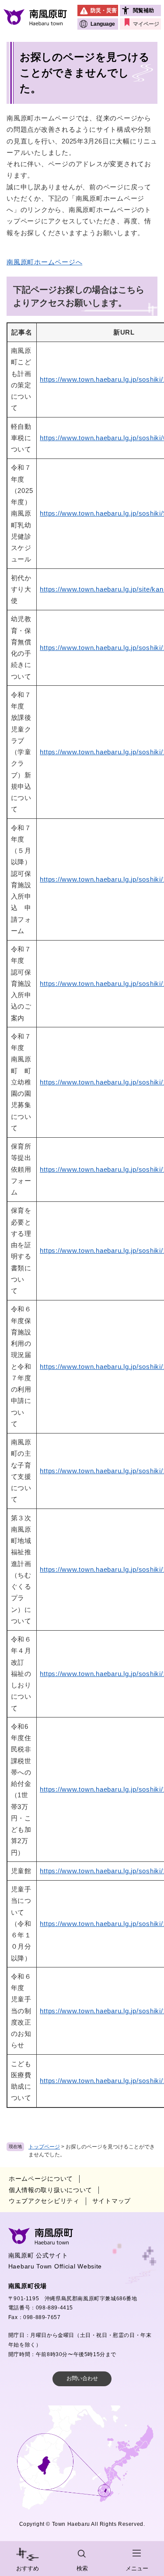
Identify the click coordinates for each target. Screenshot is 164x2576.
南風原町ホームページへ (44, 262)
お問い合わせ (82, 2378)
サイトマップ (112, 2201)
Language (103, 24)
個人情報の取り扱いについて (51, 2190)
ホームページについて (41, 2179)
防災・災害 (104, 10)
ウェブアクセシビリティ (44, 2201)
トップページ (44, 2147)
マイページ (146, 24)
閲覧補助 (143, 10)
